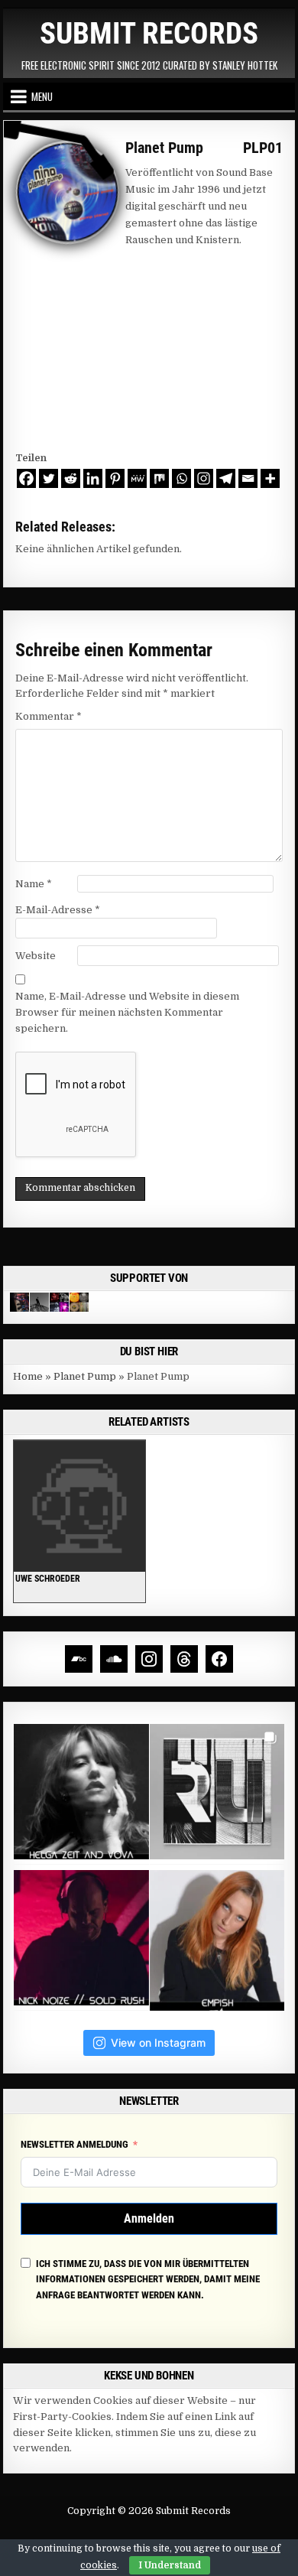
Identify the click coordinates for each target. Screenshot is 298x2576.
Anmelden (149, 2218)
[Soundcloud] (114, 1659)
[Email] (248, 478)
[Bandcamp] (79, 1659)
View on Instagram (158, 2043)
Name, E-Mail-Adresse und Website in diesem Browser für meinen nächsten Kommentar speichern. (127, 1012)
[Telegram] (226, 478)
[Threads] (184, 1659)
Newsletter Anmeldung (74, 2144)
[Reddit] (71, 478)
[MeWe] (137, 478)
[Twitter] (49, 478)
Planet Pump (85, 1376)
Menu (42, 96)
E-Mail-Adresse (58, 910)
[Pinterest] (115, 478)
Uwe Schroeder (48, 1579)
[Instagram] (204, 478)
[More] (270, 478)
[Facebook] (26, 478)
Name (34, 884)
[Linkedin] (93, 478)
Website (36, 956)
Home (28, 1376)
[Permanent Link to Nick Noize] (79, 1506)
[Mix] (159, 478)
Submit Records (149, 34)
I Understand (170, 2565)
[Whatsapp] (181, 478)
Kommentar (49, 716)
